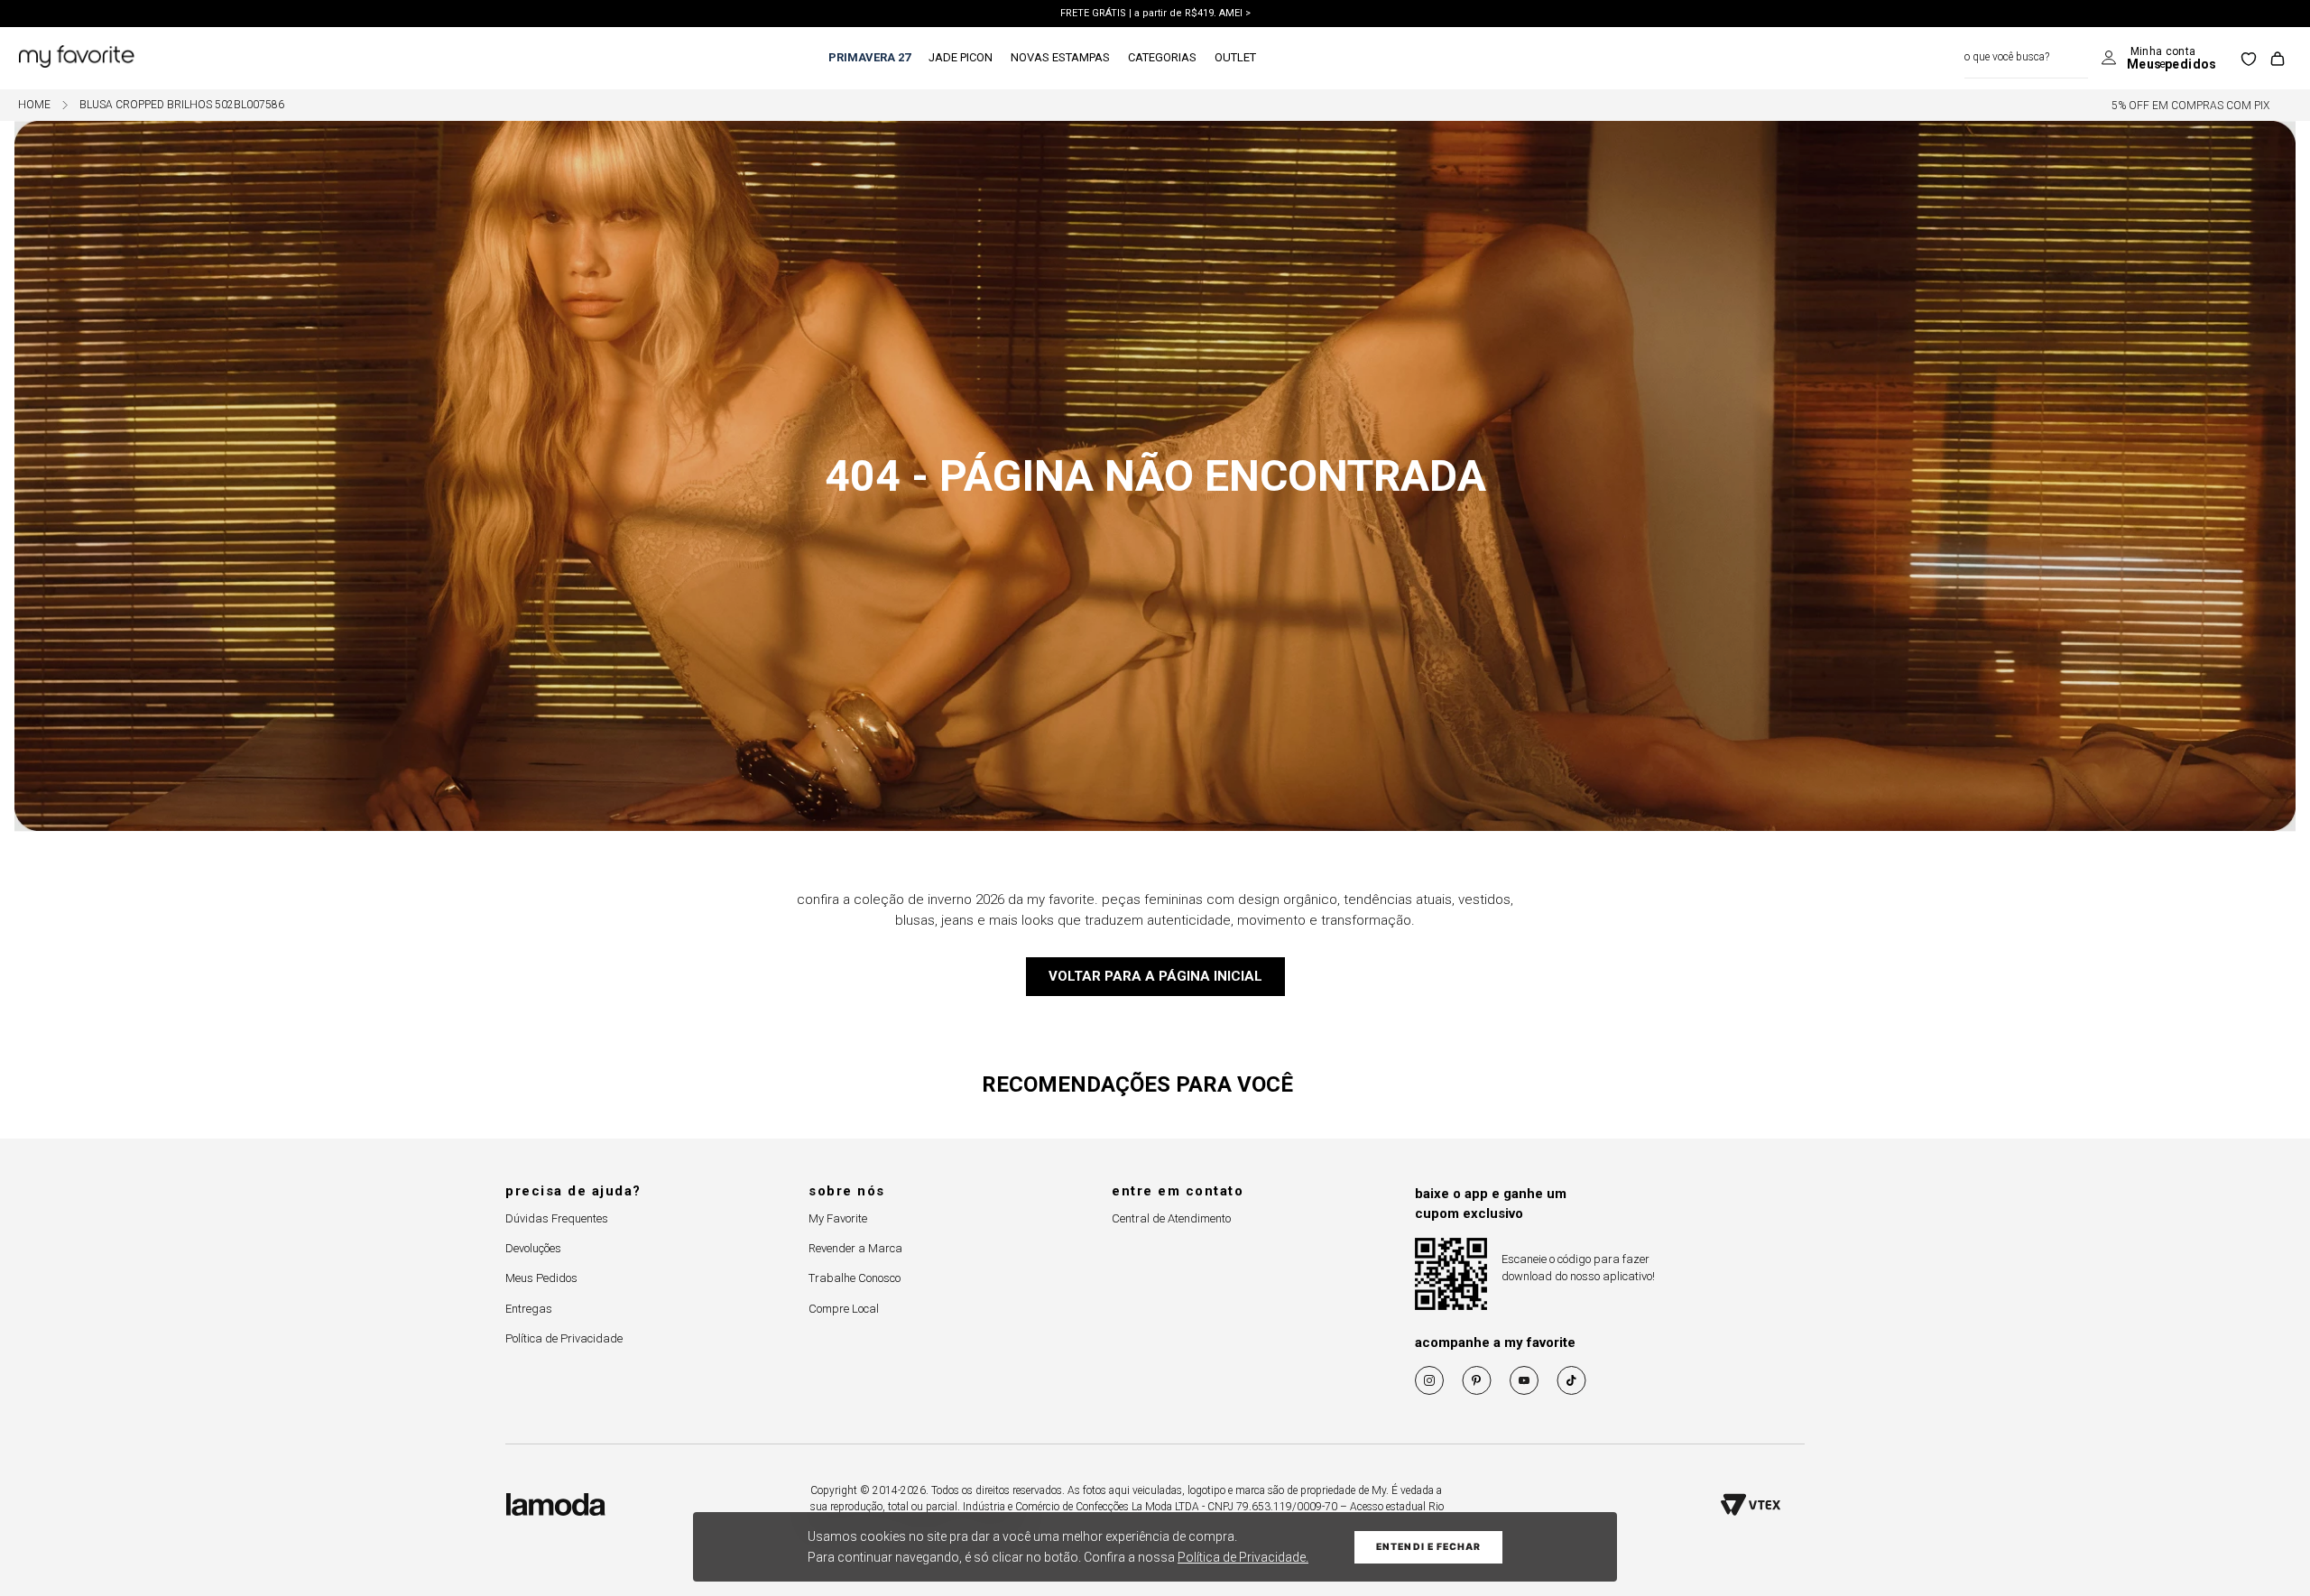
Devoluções (533, 1248)
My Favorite (838, 1218)
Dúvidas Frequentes (557, 1218)
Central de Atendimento (1171, 1218)
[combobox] (2026, 58)
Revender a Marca (855, 1248)
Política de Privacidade (564, 1338)
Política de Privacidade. (1243, 1557)
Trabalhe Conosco (855, 1278)
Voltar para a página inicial (1155, 976)
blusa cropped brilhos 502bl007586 (182, 105)
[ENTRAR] (2159, 59)
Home (34, 105)
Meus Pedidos (541, 1278)
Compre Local (844, 1309)
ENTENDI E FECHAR (1428, 1547)
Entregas (529, 1309)
